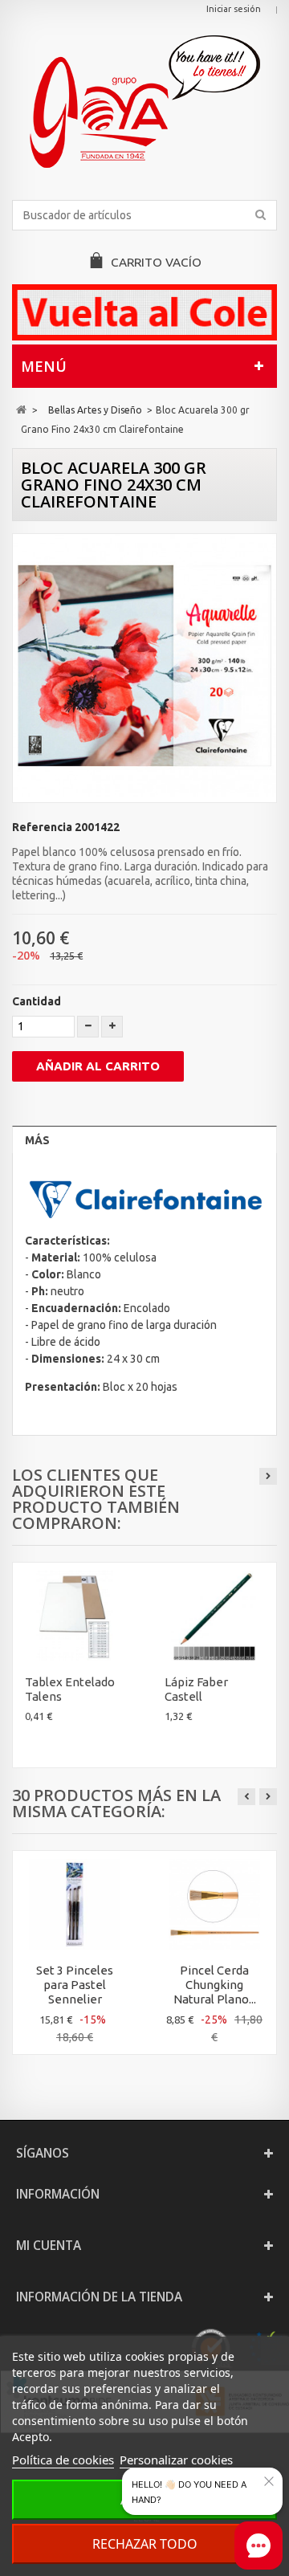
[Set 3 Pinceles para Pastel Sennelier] (75, 1905)
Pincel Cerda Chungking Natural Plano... (215, 1985)
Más (37, 1140)
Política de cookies (63, 2460)
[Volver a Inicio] (21, 410)
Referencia (42, 827)
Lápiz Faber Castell (196, 1689)
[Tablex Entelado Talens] (75, 1616)
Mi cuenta (49, 2246)
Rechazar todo (145, 2544)
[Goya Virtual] (144, 102)
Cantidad (37, 1001)
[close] (269, 2481)
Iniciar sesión (234, 9)
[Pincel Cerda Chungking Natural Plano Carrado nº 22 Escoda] (214, 1905)
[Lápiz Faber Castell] (214, 1616)
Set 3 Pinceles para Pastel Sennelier (75, 1985)
